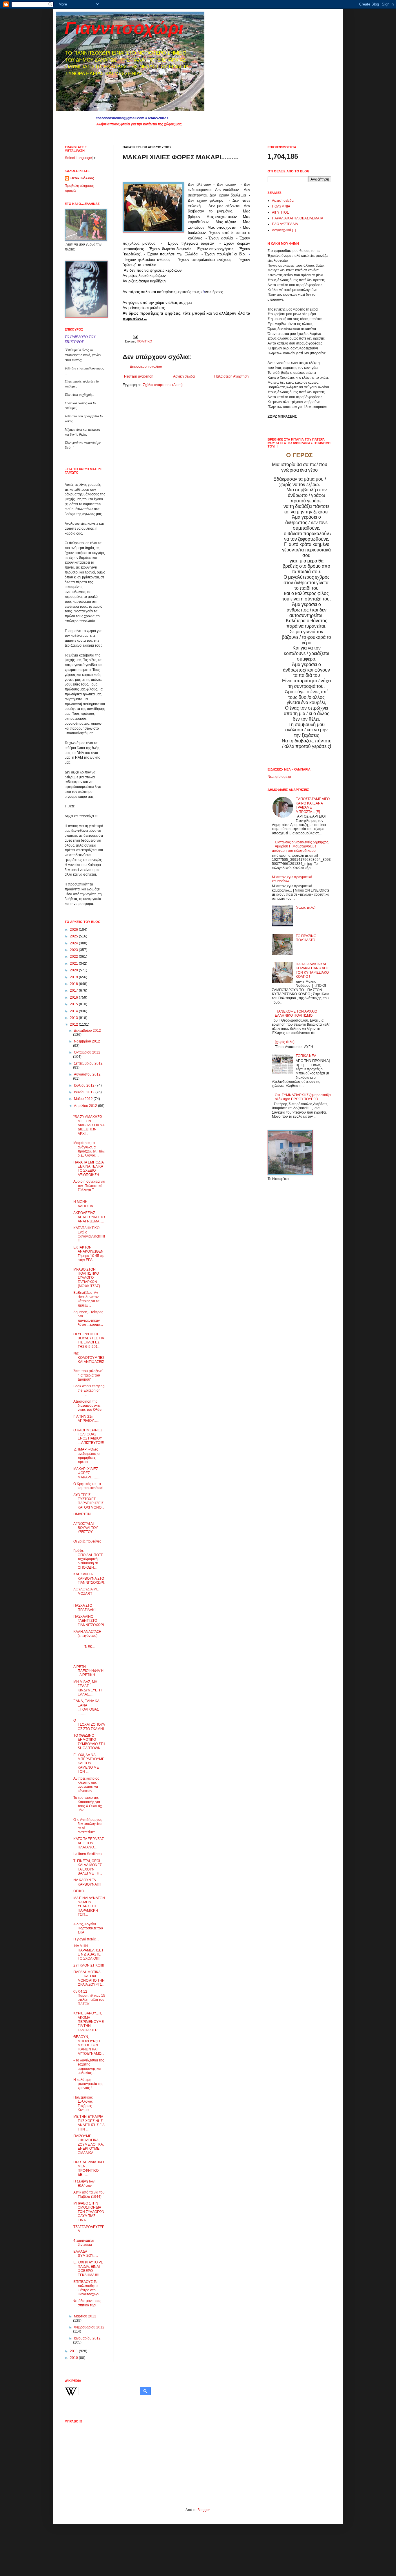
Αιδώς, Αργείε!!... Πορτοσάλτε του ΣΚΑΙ (88, 1928)
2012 (74, 1024)
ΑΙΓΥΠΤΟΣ (280, 212)
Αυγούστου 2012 (87, 1074)
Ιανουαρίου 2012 (87, 2338)
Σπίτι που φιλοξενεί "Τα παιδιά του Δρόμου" (88, 1375)
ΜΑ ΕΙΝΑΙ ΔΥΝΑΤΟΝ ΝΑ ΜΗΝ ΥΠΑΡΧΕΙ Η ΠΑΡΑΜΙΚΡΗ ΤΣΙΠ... (89, 1906)
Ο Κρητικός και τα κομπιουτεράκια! (88, 1486)
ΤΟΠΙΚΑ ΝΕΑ (306, 1056)
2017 (74, 991)
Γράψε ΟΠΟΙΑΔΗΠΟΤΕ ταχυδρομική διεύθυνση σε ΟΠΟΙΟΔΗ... (88, 1559)
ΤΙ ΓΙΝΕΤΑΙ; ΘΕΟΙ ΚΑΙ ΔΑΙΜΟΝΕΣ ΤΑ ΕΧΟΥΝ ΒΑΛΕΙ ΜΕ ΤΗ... (88, 1867)
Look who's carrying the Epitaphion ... (89, 1390)
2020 (74, 970)
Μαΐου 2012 (84, 1099)
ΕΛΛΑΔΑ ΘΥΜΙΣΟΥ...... (86, 2254)
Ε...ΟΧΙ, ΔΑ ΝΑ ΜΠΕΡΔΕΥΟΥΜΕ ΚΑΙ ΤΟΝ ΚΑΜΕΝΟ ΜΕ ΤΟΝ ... (89, 1763)
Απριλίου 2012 (86, 1106)
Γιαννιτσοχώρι (124, 28)
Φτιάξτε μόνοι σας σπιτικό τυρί (87, 2303)
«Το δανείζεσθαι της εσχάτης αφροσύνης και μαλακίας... (89, 2067)
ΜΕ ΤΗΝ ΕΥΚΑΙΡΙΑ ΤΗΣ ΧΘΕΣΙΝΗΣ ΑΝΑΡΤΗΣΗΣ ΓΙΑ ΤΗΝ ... (89, 2123)
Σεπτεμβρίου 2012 (88, 1063)
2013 (74, 1018)
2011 (74, 2351)
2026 (74, 930)
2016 (74, 997)
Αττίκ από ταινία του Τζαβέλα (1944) (89, 2194)
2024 (74, 943)
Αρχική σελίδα (184, 376)
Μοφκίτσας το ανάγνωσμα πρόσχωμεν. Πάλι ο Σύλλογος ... (89, 1149)
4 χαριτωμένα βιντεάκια (84, 2243)
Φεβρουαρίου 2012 (89, 2327)
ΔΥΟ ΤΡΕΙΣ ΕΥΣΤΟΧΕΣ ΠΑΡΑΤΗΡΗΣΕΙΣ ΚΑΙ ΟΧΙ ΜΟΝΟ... (89, 1501)
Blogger (204, 2510)
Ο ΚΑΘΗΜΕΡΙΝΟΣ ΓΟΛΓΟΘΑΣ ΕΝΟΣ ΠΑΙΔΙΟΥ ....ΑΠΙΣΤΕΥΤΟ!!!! (89, 1436)
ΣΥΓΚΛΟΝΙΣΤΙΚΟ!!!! (89, 1965)
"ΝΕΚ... (89, 1645)
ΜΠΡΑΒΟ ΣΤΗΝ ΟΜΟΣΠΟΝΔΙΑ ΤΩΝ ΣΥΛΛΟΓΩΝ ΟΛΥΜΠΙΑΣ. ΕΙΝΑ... (89, 2212)
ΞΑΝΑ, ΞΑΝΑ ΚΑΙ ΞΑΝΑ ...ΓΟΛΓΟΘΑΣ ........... (87, 1707)
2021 (74, 964)
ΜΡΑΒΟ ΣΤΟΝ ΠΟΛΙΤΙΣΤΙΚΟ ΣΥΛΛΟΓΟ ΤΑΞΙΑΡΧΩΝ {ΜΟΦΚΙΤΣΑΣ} (87, 1278)
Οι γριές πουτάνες (87, 1541)
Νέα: (271, 777)
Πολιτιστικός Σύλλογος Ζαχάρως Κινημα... (83, 2104)
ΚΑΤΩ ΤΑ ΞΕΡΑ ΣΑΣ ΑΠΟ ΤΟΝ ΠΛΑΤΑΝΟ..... (89, 1843)
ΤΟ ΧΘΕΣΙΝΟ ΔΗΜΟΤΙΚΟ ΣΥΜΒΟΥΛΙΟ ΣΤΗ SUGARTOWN (89, 1742)
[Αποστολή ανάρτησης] (135, 336)
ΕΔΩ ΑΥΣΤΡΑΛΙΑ (285, 224)
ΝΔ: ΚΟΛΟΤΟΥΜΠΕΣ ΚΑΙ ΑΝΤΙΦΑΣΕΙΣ (89, 1358)
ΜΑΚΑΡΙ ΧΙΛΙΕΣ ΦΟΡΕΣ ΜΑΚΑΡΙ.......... (86, 1473)
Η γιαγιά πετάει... (86, 1939)
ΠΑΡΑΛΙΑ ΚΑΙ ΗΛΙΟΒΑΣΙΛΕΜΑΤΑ (298, 218)
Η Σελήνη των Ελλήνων (84, 2183)
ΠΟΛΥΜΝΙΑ (281, 206)
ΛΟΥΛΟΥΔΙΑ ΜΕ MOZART (86, 1591)
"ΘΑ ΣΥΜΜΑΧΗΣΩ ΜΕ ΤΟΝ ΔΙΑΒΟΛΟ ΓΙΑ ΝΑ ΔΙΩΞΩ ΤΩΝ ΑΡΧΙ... (89, 1125)
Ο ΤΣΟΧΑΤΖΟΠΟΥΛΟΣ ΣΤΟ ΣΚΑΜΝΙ (89, 1725)
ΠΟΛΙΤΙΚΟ (145, 341)
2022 (74, 957)
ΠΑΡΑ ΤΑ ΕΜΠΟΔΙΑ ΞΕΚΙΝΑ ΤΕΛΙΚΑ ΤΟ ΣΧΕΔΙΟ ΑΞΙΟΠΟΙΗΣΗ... (88, 1169)
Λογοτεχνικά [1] (284, 230)
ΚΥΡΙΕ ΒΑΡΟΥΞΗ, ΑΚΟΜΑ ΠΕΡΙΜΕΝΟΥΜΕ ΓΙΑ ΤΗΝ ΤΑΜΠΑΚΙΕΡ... (89, 2022)
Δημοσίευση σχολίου (146, 367)
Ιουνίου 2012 (85, 1092)
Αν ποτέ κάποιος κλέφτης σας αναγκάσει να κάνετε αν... (86, 1785)
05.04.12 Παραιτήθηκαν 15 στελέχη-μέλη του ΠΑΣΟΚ (89, 1998)
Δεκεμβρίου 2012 (87, 1031)
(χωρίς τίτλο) (306, 908)
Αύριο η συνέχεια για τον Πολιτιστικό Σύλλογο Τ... (89, 1186)
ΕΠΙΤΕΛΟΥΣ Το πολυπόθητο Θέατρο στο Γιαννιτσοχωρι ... (88, 2288)
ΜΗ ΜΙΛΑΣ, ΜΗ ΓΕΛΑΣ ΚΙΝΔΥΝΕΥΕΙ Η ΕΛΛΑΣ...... (88, 1688)
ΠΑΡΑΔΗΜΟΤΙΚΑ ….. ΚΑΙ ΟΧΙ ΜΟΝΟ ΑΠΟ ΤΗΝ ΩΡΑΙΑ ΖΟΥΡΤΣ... (89, 1978)
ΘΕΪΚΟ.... (80, 1891)
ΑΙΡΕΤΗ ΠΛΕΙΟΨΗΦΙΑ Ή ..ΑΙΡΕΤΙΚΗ (88, 1671)
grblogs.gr (283, 777)
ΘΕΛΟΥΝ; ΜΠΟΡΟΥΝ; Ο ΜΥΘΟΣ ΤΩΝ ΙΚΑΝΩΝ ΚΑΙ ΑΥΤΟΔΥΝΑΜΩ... (89, 2045)
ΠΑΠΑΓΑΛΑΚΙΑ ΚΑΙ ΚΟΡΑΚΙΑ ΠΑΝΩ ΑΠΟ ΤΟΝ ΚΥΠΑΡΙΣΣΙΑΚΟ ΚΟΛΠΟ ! (313, 970)
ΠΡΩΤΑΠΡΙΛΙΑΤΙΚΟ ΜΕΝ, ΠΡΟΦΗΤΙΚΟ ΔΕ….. (89, 2168)
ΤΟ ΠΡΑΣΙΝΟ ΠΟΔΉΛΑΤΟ (306, 938)
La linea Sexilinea (88, 1854)
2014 (74, 1011)
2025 (74, 936)
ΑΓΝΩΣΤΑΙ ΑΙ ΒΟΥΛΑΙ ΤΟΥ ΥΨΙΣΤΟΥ (86, 1528)
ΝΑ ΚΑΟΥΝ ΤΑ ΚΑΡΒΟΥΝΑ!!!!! (87, 1882)
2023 (74, 950)
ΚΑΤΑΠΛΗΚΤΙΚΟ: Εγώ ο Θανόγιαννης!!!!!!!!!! (89, 1234)
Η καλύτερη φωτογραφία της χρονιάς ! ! (88, 2084)
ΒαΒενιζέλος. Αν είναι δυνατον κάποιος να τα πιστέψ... (86, 1299)
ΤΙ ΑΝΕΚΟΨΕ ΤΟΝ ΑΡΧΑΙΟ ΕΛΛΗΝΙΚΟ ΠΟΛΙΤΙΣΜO (296, 1013)
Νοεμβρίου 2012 (87, 1041)
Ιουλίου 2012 (85, 1085)
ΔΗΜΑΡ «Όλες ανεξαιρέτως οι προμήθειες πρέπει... (87, 1456)
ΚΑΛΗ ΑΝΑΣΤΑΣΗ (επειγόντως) (87, 1634)
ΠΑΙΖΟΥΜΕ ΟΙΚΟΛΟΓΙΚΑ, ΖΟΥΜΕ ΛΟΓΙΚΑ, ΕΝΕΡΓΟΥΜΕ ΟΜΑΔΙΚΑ (89, 2144)
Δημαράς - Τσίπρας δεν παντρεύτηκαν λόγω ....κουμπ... (88, 1318)
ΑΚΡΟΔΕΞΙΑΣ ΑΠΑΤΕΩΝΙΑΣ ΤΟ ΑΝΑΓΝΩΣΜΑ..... (89, 1217)
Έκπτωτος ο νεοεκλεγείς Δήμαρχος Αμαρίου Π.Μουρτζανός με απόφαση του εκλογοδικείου (300, 846)
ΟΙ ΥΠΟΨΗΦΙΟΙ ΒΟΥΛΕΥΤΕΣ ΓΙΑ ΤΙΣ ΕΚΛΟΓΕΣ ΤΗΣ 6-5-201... (89, 1340)
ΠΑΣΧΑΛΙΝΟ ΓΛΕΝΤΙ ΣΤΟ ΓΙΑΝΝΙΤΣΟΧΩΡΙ (89, 1621)
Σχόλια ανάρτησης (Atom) (163, 385)
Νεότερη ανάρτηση (139, 376)
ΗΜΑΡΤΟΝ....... (85, 1514)
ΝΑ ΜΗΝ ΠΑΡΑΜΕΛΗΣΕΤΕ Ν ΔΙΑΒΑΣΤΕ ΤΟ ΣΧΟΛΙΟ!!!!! (88, 1952)
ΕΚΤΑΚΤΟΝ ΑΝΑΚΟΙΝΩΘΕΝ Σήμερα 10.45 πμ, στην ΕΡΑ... (89, 1254)
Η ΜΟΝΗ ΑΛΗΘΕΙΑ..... (85, 1204)
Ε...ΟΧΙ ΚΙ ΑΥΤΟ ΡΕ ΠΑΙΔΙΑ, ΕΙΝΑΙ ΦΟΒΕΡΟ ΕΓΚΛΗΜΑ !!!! (88, 2269)
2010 (74, 2358)
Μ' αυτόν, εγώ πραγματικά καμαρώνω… (292, 879)
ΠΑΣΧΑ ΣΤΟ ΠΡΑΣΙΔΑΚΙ (84, 1608)
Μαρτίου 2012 (85, 2316)
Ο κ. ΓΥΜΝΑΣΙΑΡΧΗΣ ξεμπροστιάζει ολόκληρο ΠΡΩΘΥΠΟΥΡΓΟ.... (303, 1097)
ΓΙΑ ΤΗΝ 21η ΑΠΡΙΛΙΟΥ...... (86, 1419)
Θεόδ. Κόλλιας (82, 178)
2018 (74, 984)
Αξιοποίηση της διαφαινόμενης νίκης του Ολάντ (88, 1406)
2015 (74, 1004)
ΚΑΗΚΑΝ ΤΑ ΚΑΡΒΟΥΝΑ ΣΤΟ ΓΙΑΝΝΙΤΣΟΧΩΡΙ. (89, 1578)
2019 (74, 977)
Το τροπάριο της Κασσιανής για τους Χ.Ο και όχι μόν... (88, 1804)
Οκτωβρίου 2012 (87, 1052)
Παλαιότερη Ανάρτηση (231, 376)
